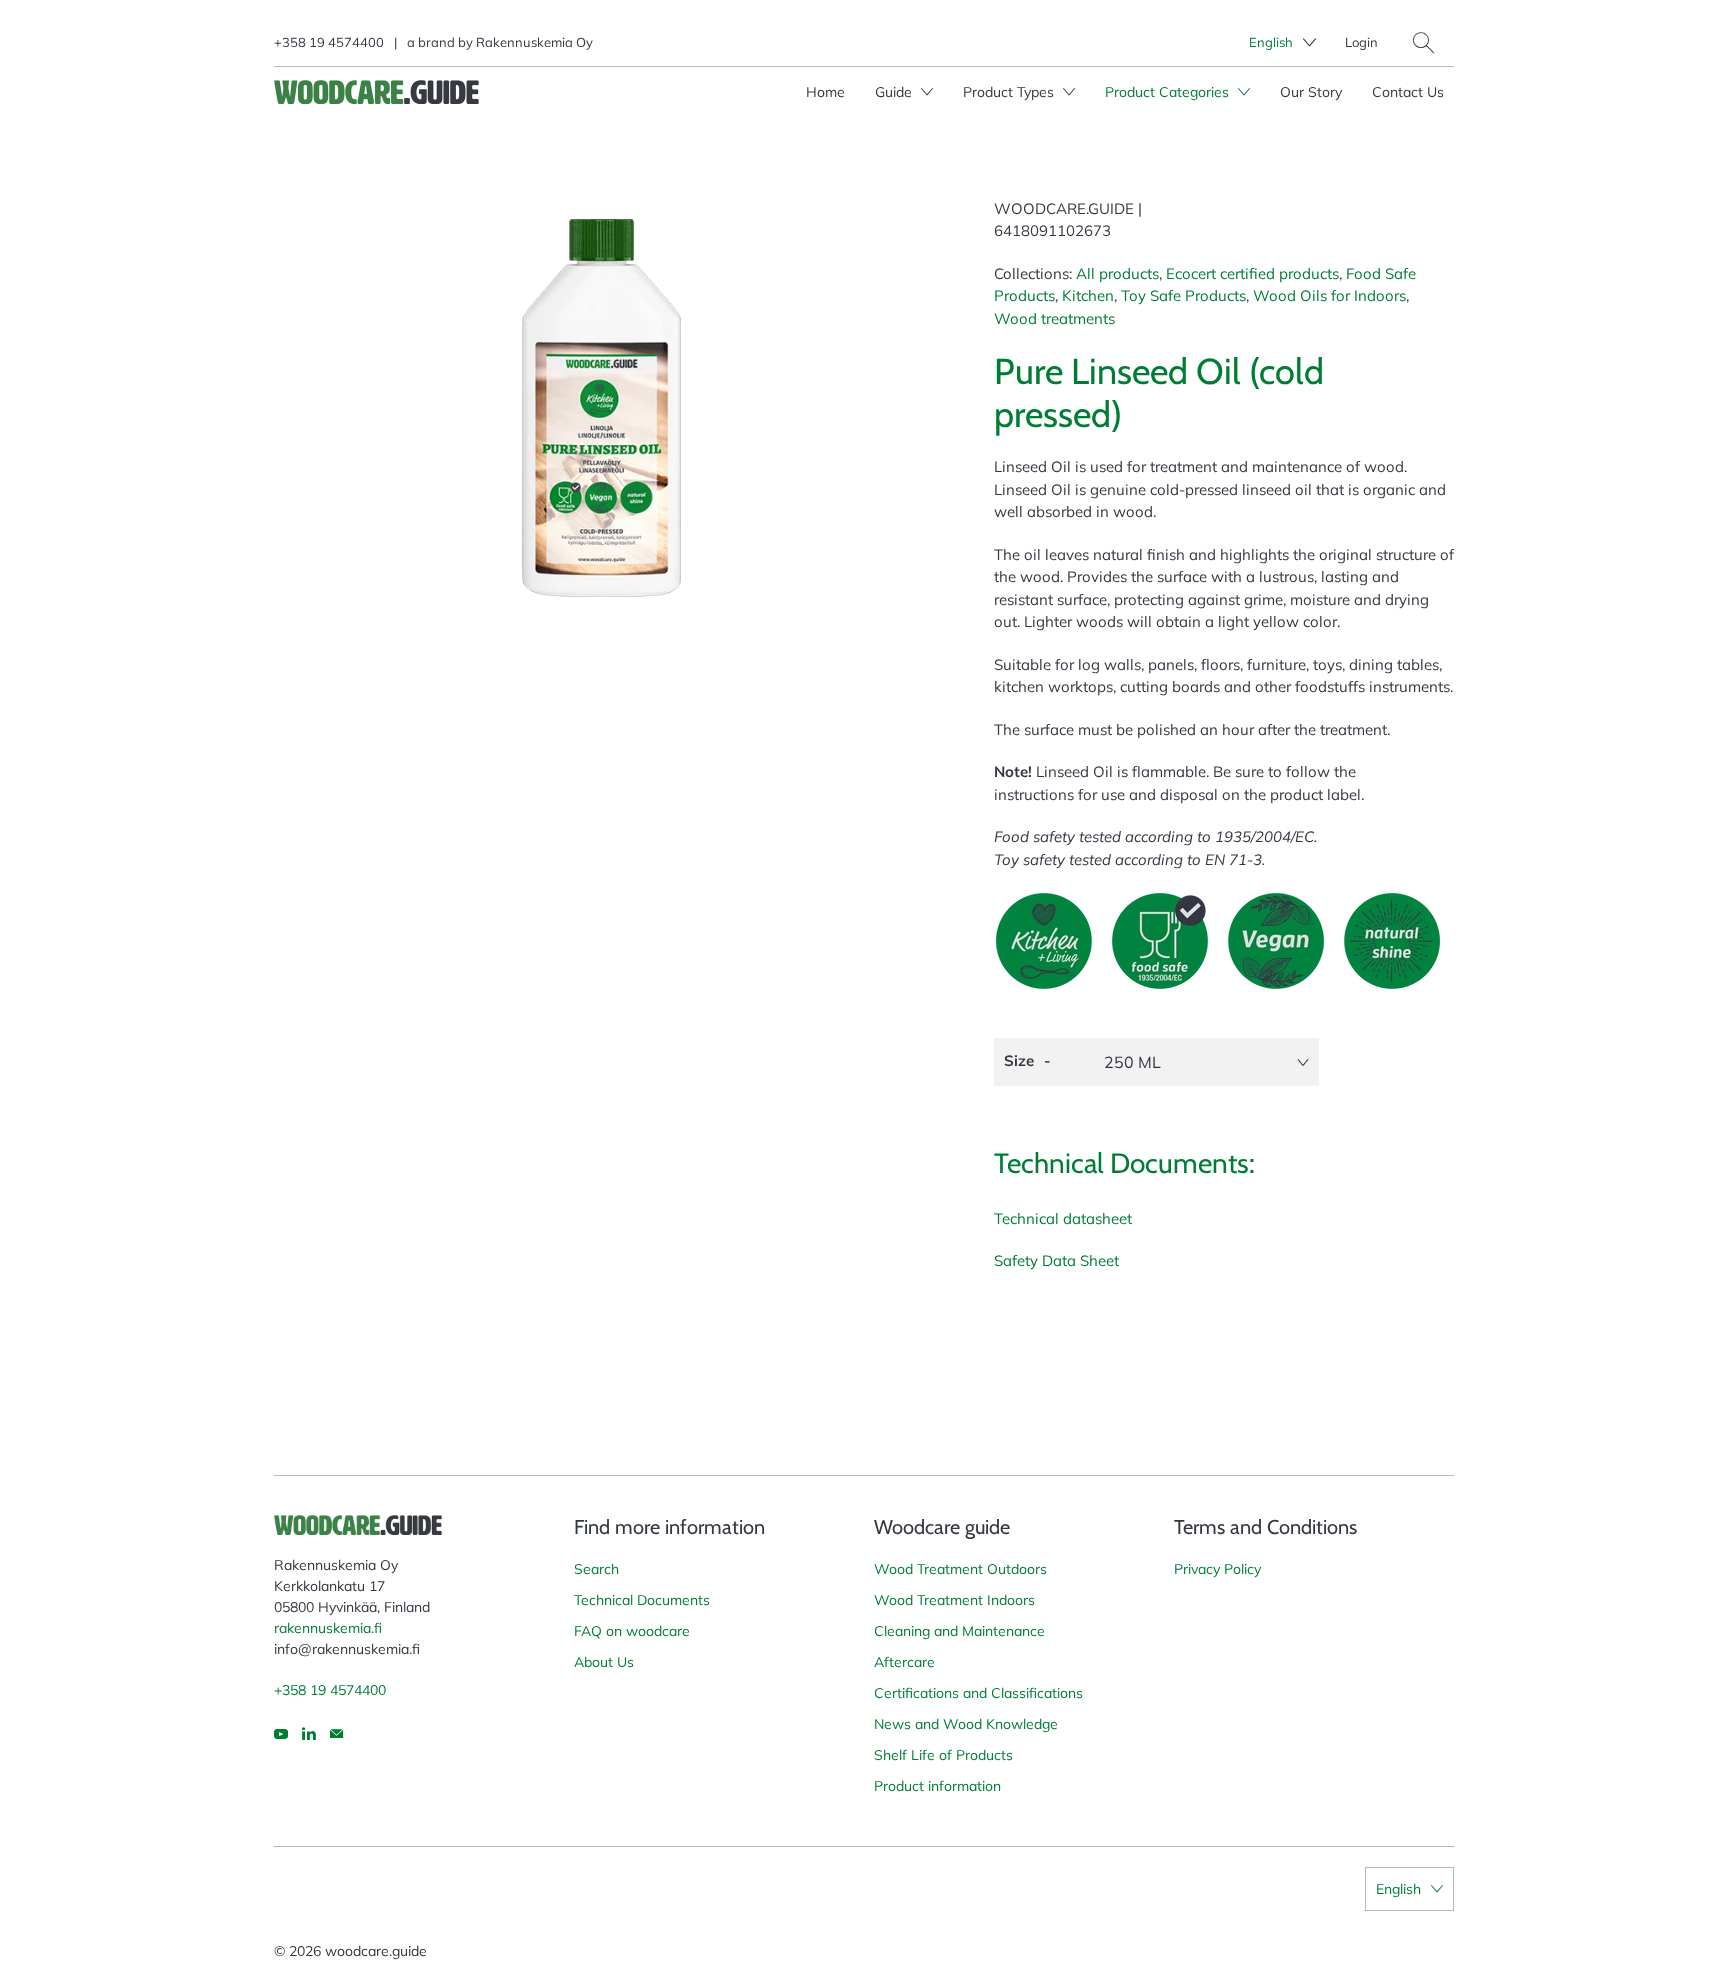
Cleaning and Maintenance (959, 1631)
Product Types (1010, 92)
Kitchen (1088, 295)
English (1271, 42)
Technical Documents (642, 1600)
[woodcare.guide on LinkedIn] (309, 1734)
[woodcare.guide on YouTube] (281, 1734)
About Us (604, 1662)
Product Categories (1169, 92)
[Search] (1423, 42)
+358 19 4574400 (329, 42)
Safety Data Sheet (1056, 1260)
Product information (937, 1786)
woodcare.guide (376, 1951)
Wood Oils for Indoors (1329, 295)
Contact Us (1408, 92)
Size (1019, 1060)
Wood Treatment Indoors (954, 1600)
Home (825, 92)
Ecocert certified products (1252, 273)
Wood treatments (1054, 318)
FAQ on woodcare (632, 1631)
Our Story (1311, 92)
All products (1117, 273)
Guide (895, 92)
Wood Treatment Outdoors (960, 1569)
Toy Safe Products (1183, 295)
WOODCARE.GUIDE (1064, 208)
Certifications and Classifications (978, 1693)
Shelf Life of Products (943, 1755)
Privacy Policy (1217, 1569)
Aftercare (904, 1662)
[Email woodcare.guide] (336, 1734)
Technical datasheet (1063, 1218)
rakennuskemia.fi (328, 1628)
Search (596, 1569)
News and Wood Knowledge (966, 1724)
